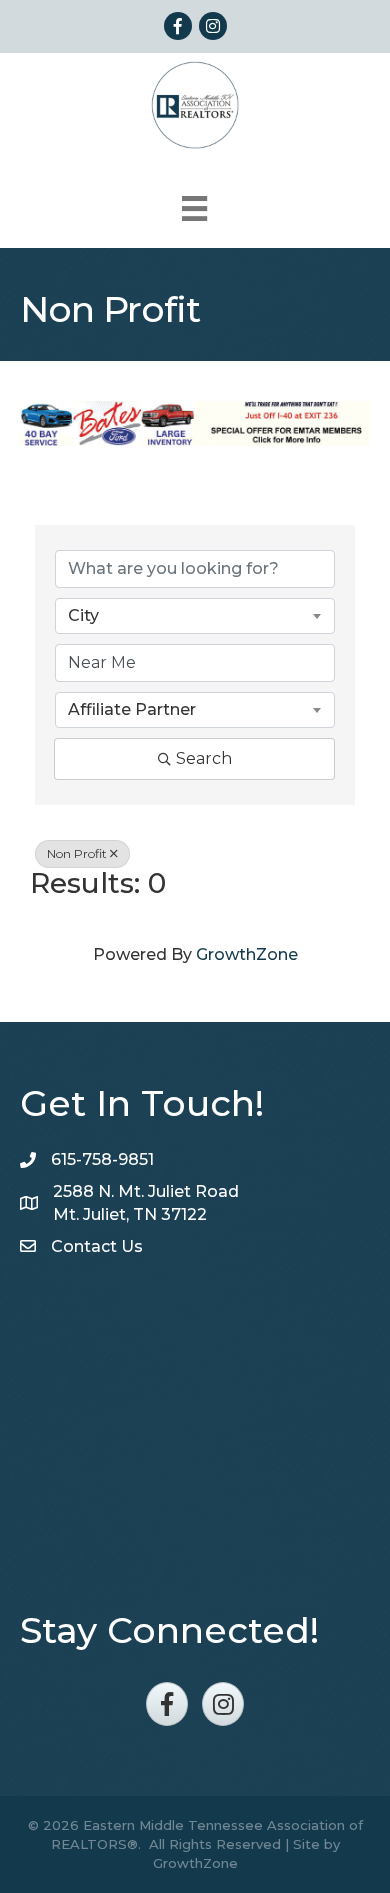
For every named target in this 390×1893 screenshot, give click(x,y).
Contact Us (97, 1246)
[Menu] (194, 208)
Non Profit (77, 853)
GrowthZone (247, 954)
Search (204, 758)
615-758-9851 (102, 1159)
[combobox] (195, 616)
